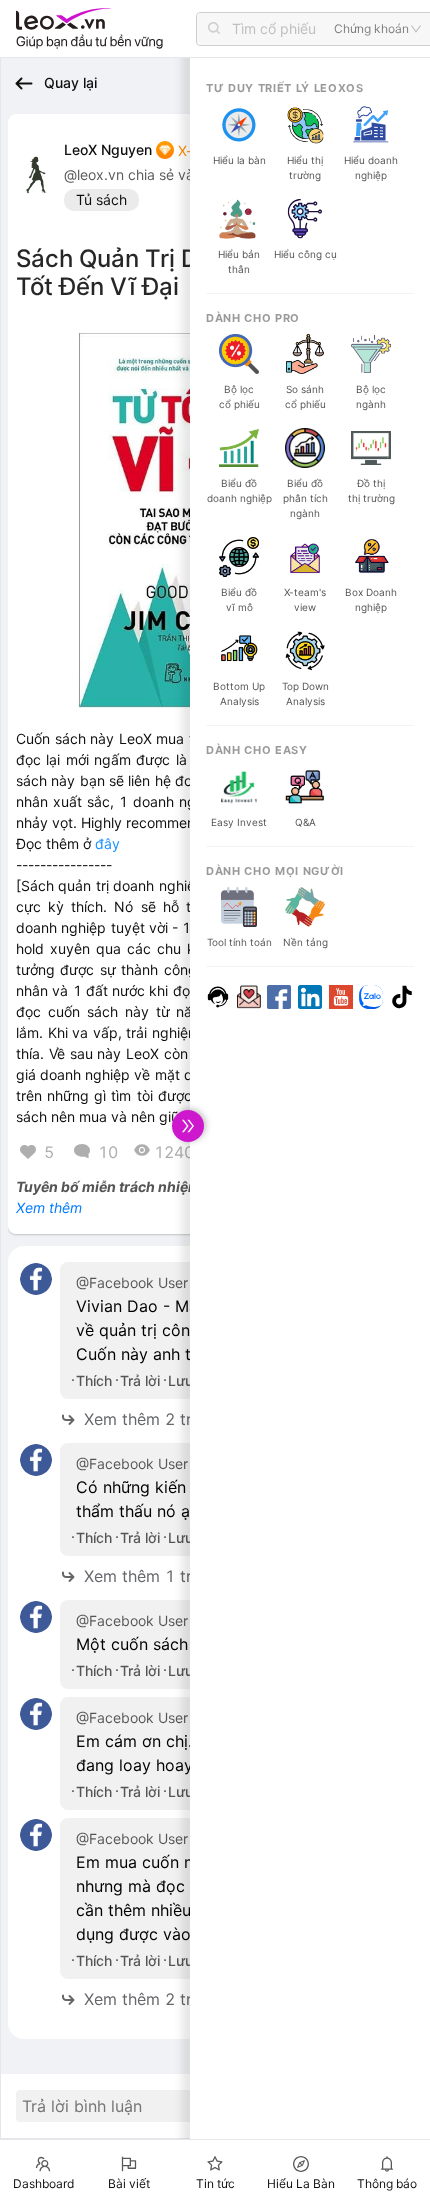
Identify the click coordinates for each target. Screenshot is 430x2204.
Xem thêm (49, 1207)
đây (107, 843)
